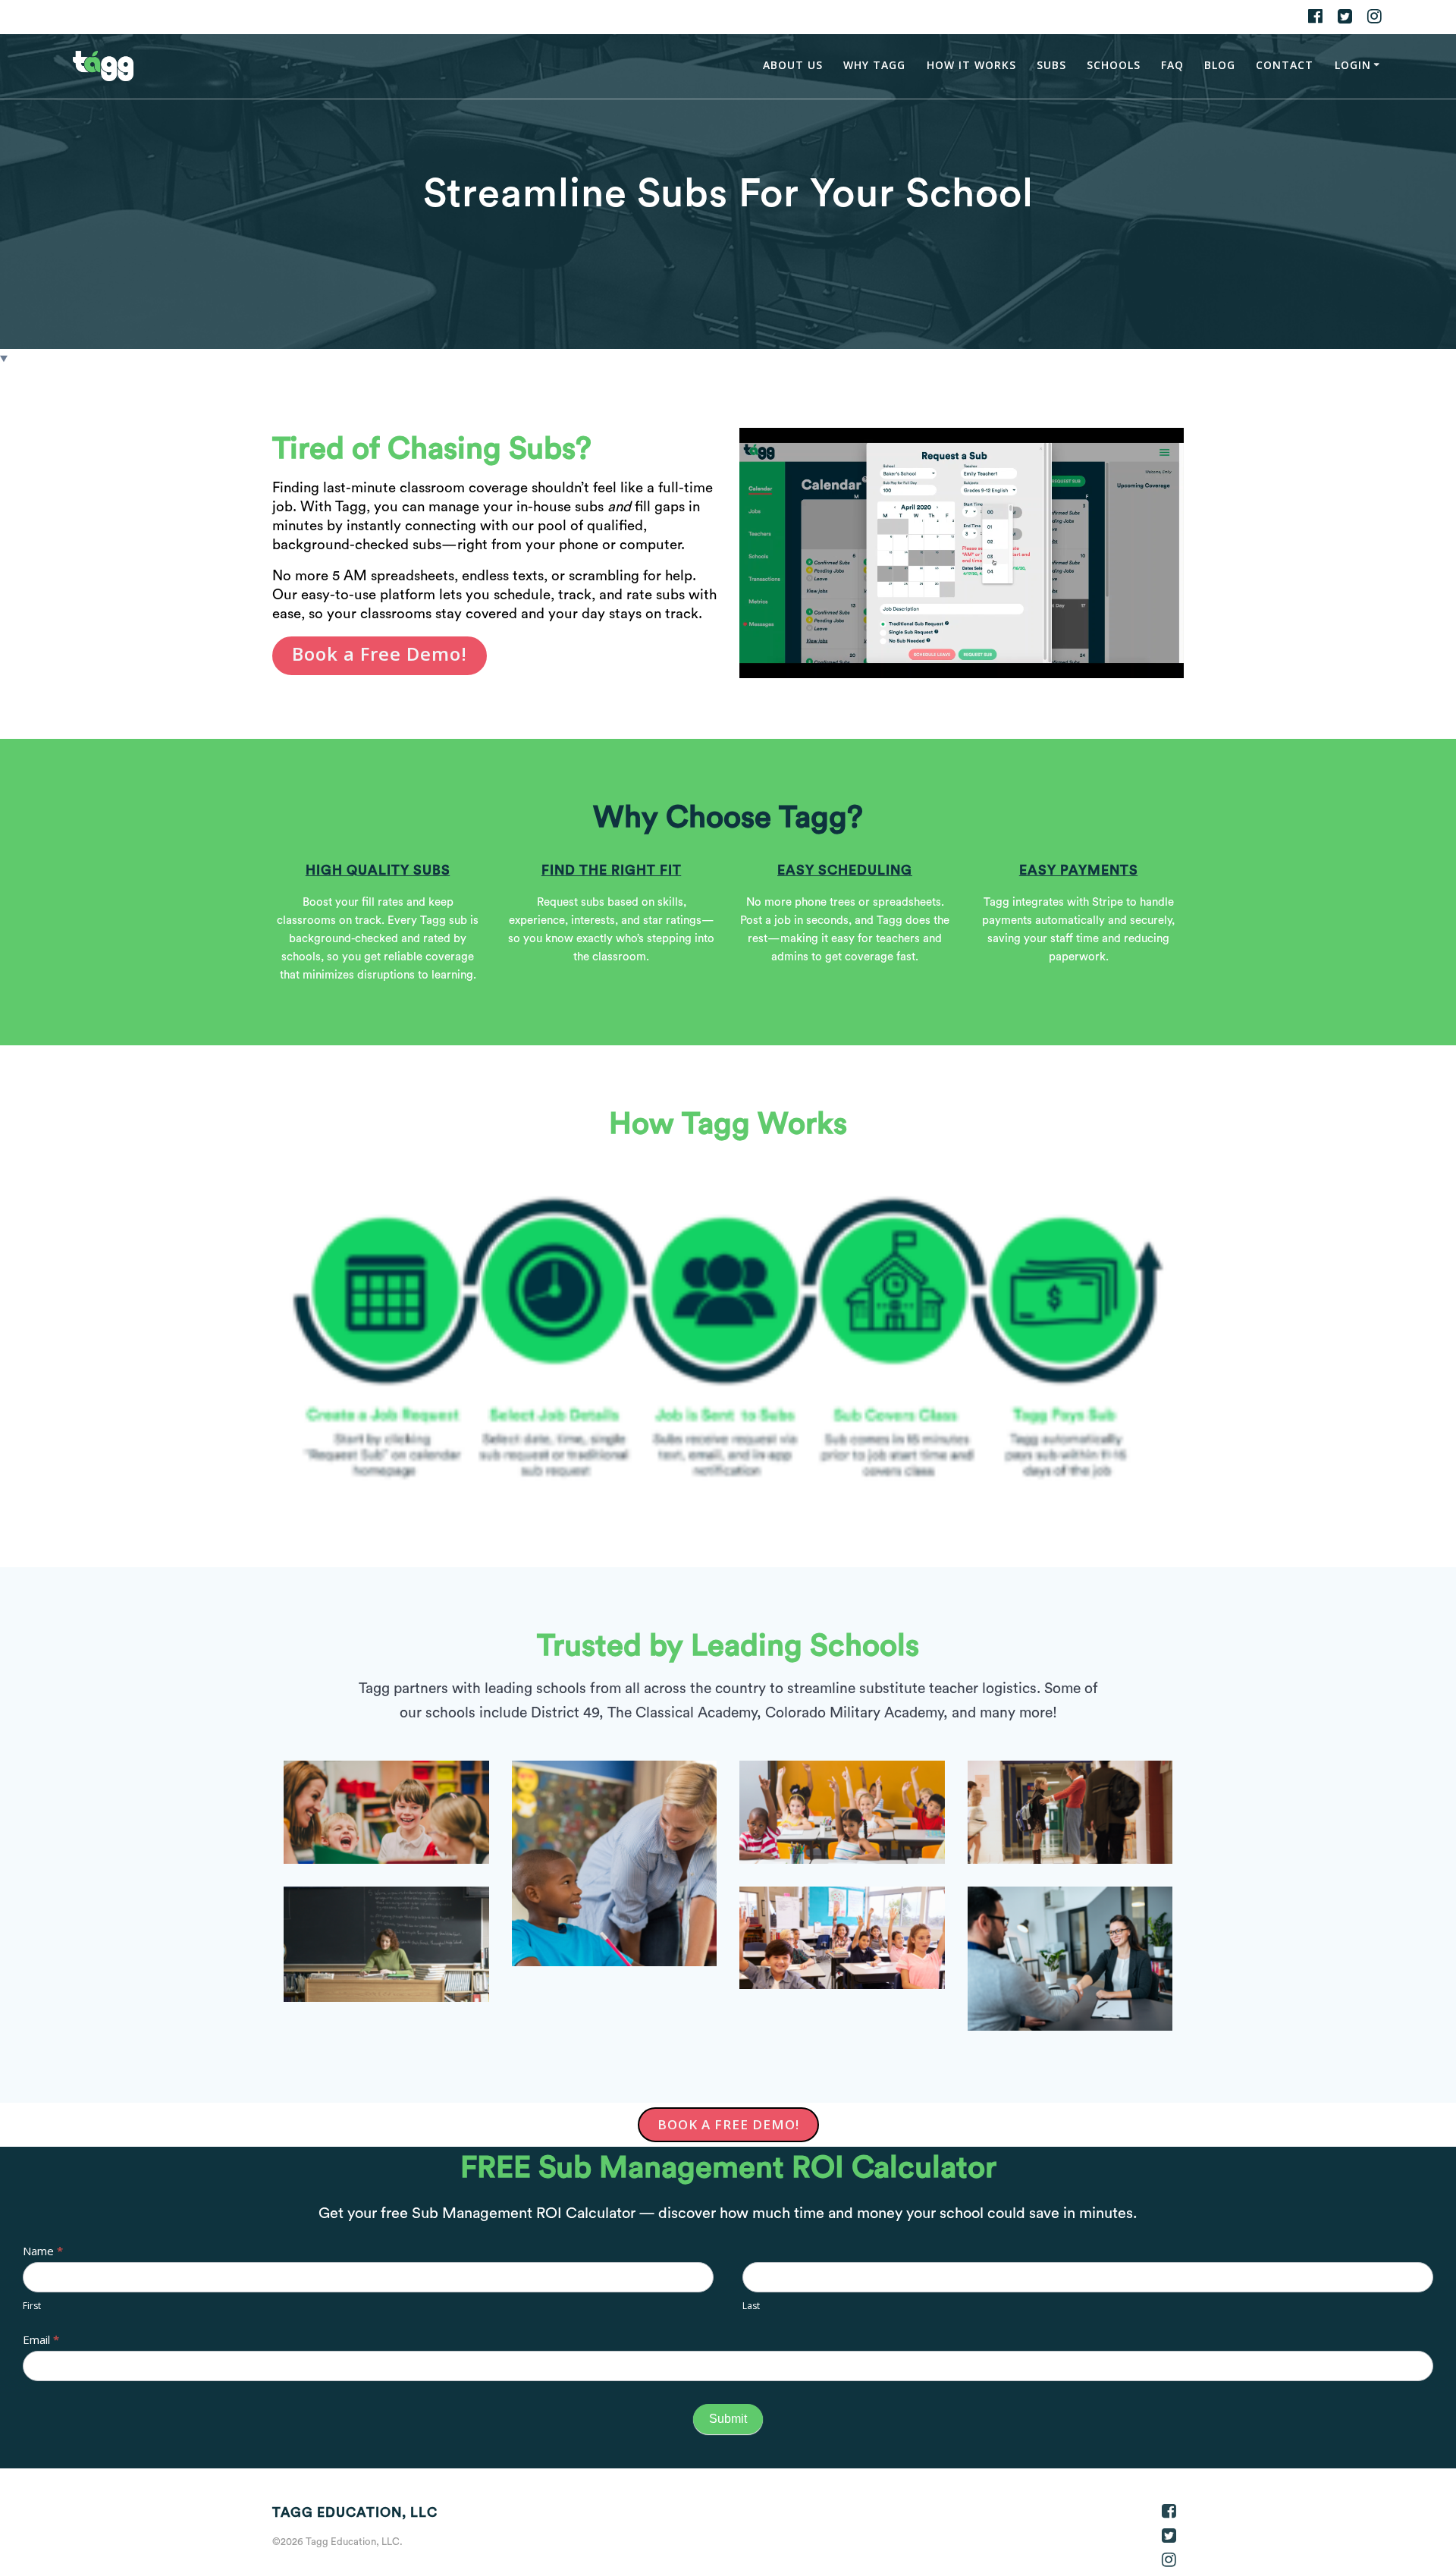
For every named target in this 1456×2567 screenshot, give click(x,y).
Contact (1285, 65)
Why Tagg (874, 65)
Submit (728, 2419)
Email (41, 2339)
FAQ (1172, 65)
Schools (1114, 65)
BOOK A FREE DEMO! (728, 2124)
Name (43, 2251)
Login (1353, 65)
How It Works (971, 65)
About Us (793, 65)
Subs (1051, 65)
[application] (962, 553)
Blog (1220, 65)
